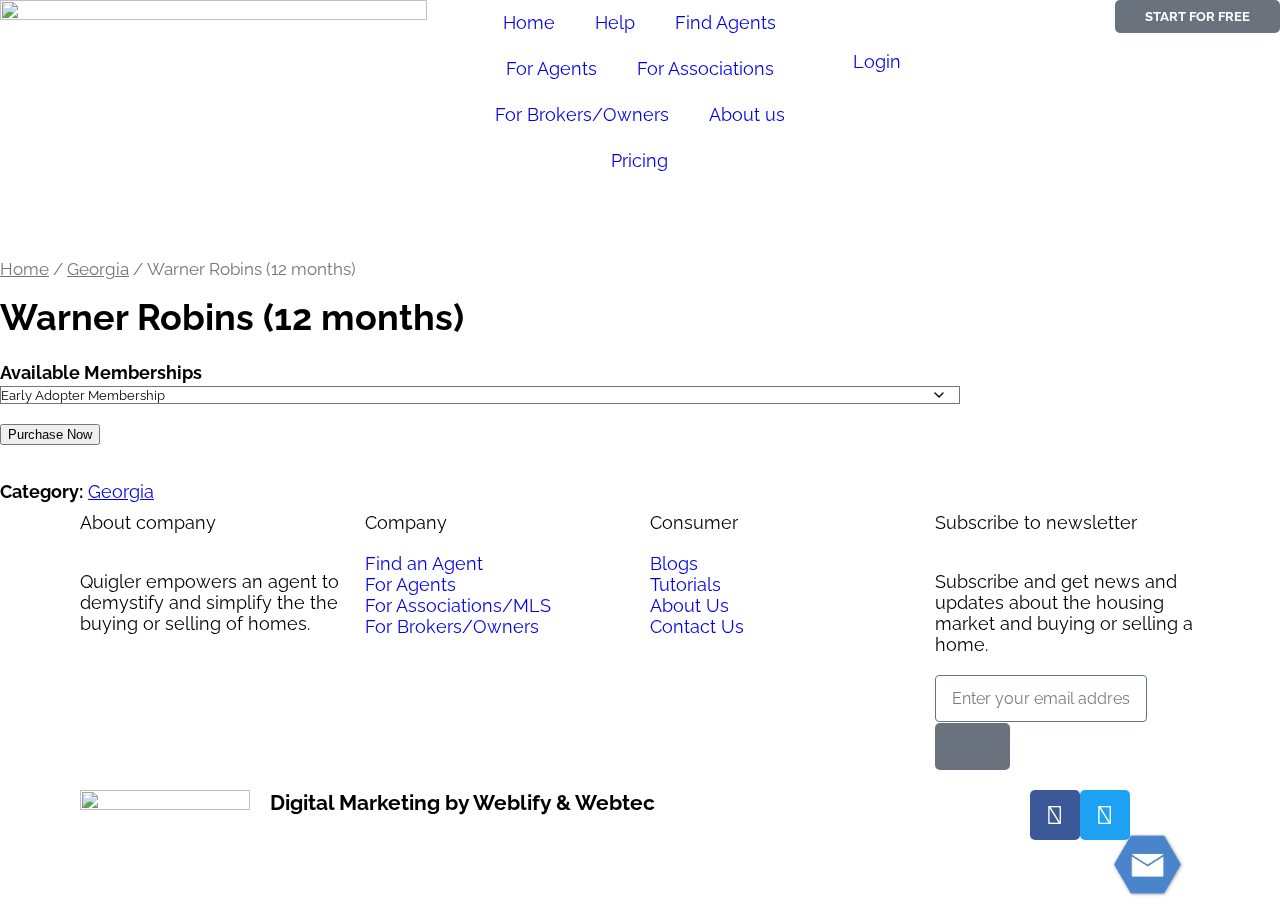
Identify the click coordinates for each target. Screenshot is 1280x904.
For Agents (551, 68)
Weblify (512, 802)
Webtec (615, 802)
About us (747, 114)
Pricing (639, 160)
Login (877, 61)
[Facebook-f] (1055, 815)
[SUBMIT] (972, 746)
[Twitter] (1105, 815)
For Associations (705, 68)
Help (615, 22)
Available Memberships (101, 372)
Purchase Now (50, 434)
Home (529, 22)
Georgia (98, 269)
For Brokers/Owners (582, 114)
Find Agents (725, 22)
